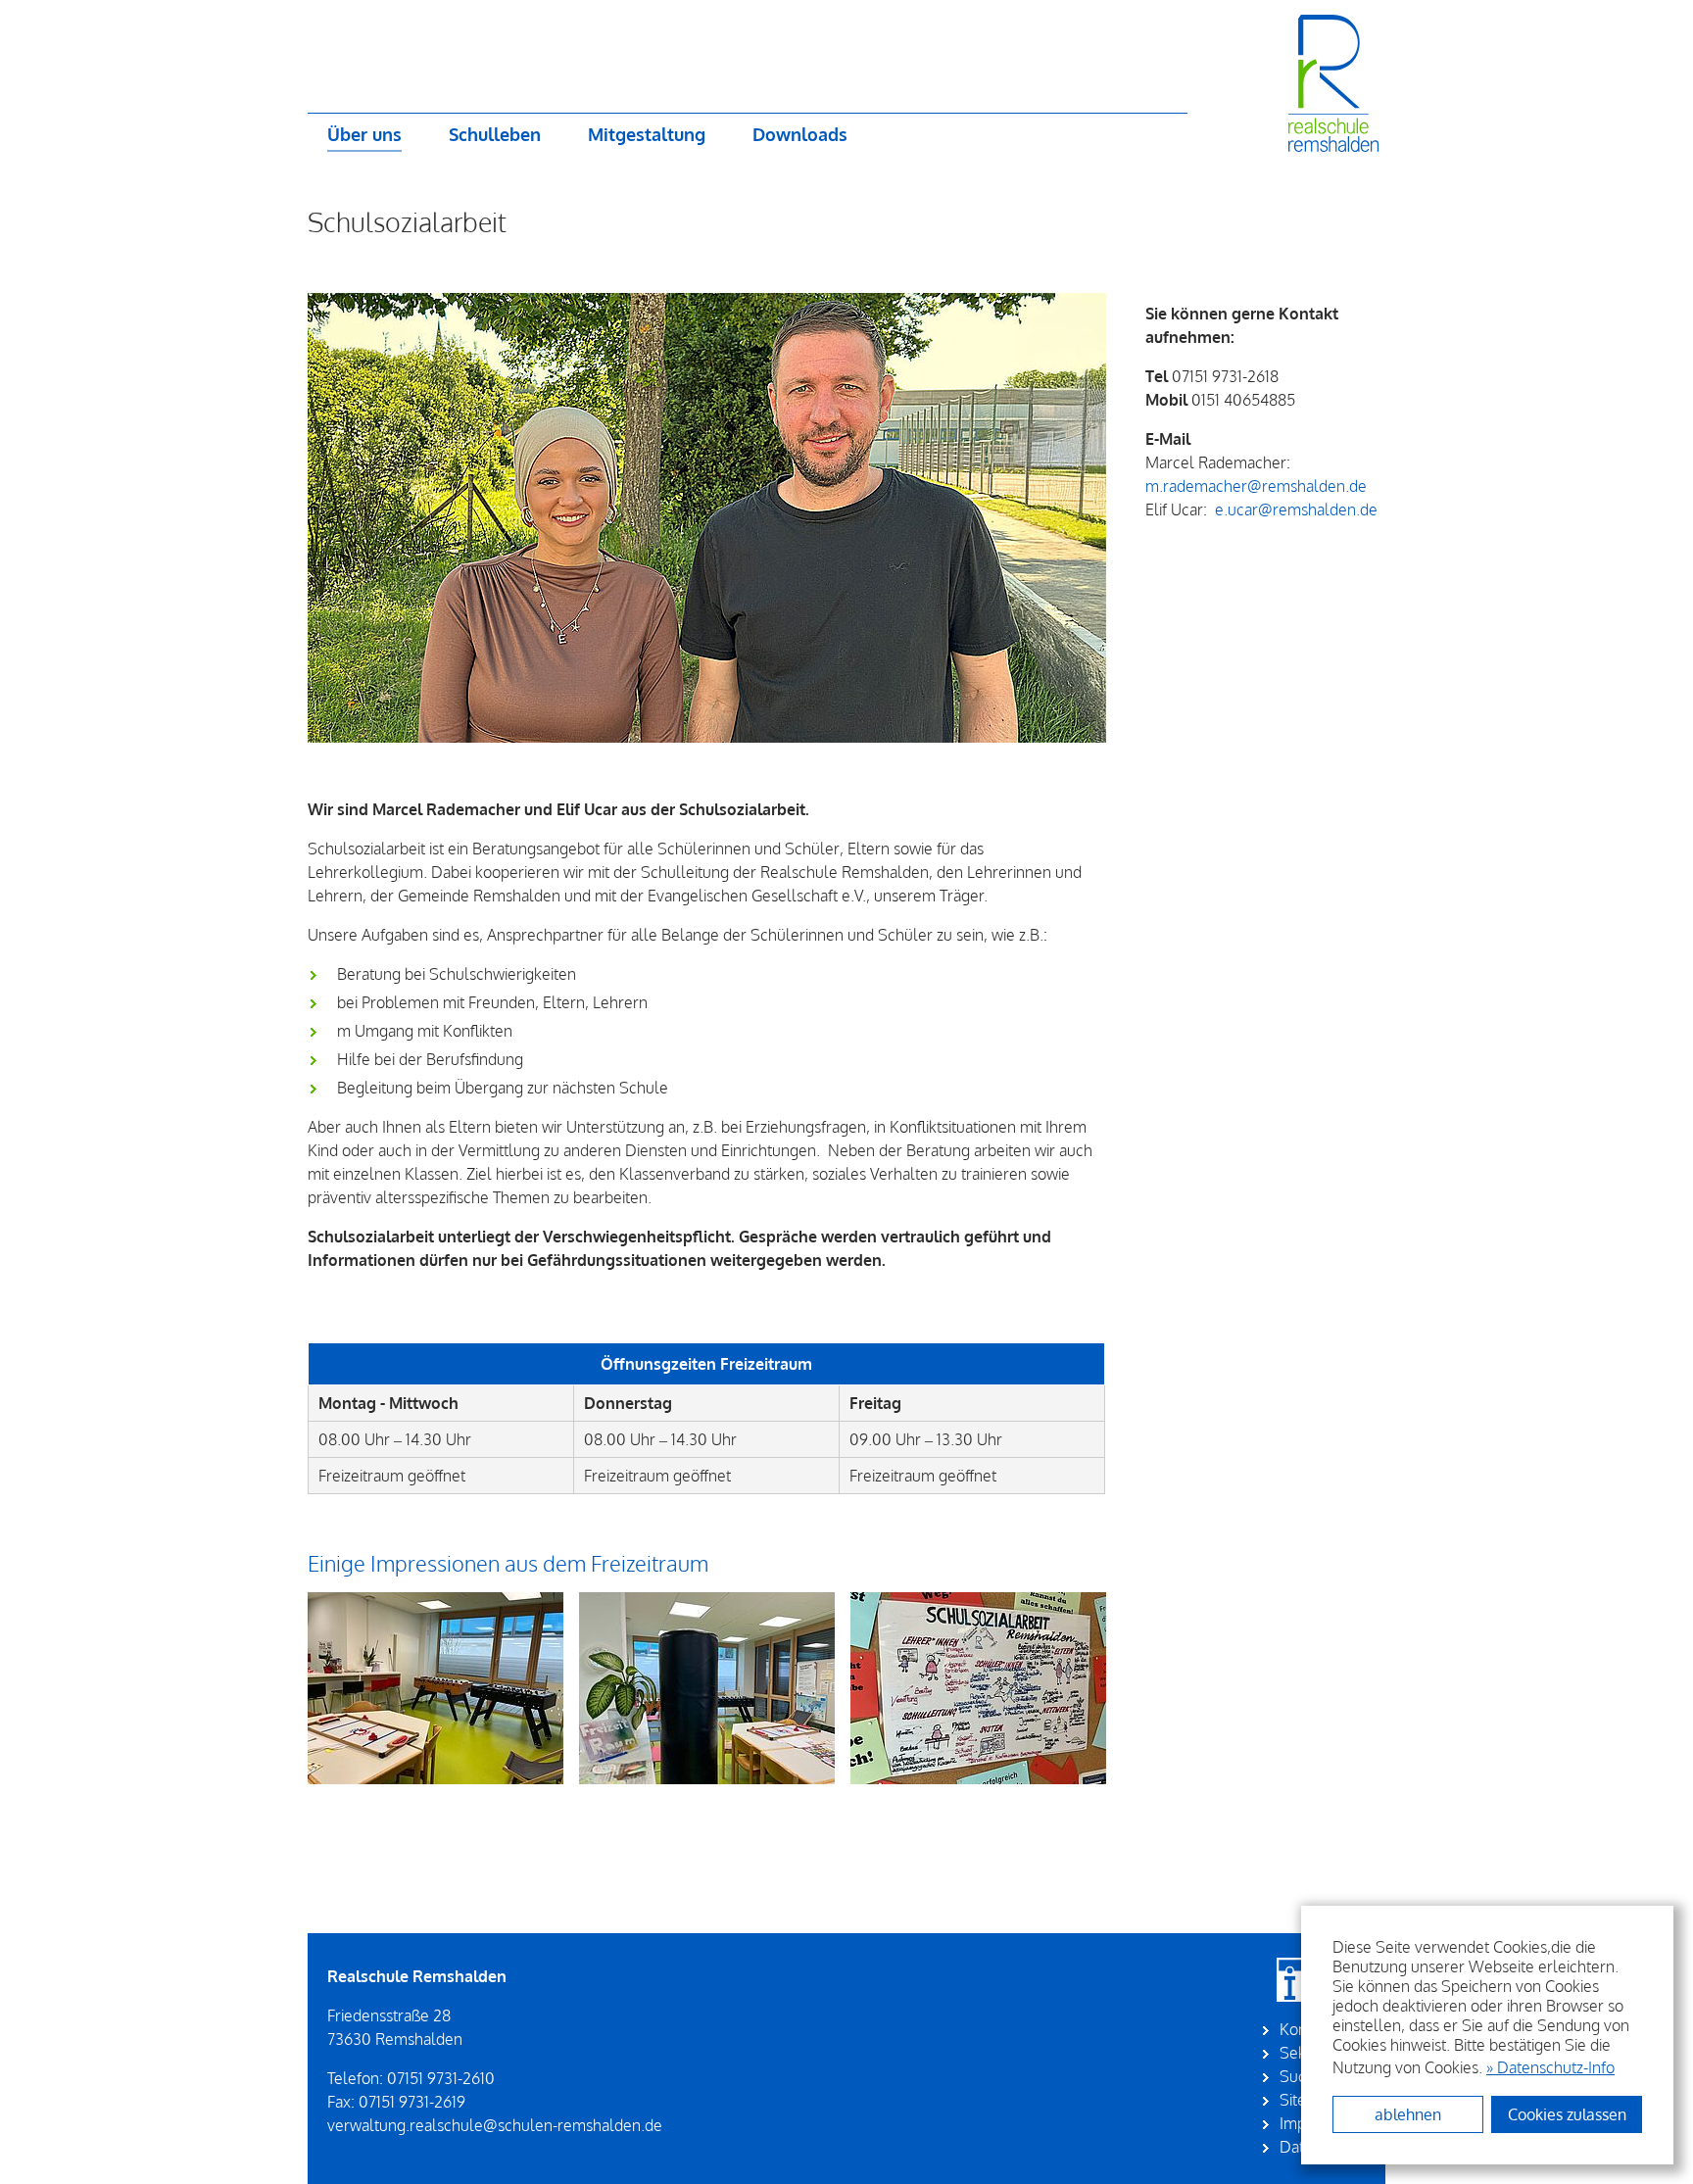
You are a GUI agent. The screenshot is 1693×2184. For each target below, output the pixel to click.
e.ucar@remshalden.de (1296, 510)
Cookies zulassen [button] (1567, 2114)
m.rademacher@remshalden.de (1256, 486)
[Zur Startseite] (1277, 83)
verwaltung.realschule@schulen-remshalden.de (495, 2125)
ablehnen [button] (1408, 2114)
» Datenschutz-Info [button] (1550, 2067)
